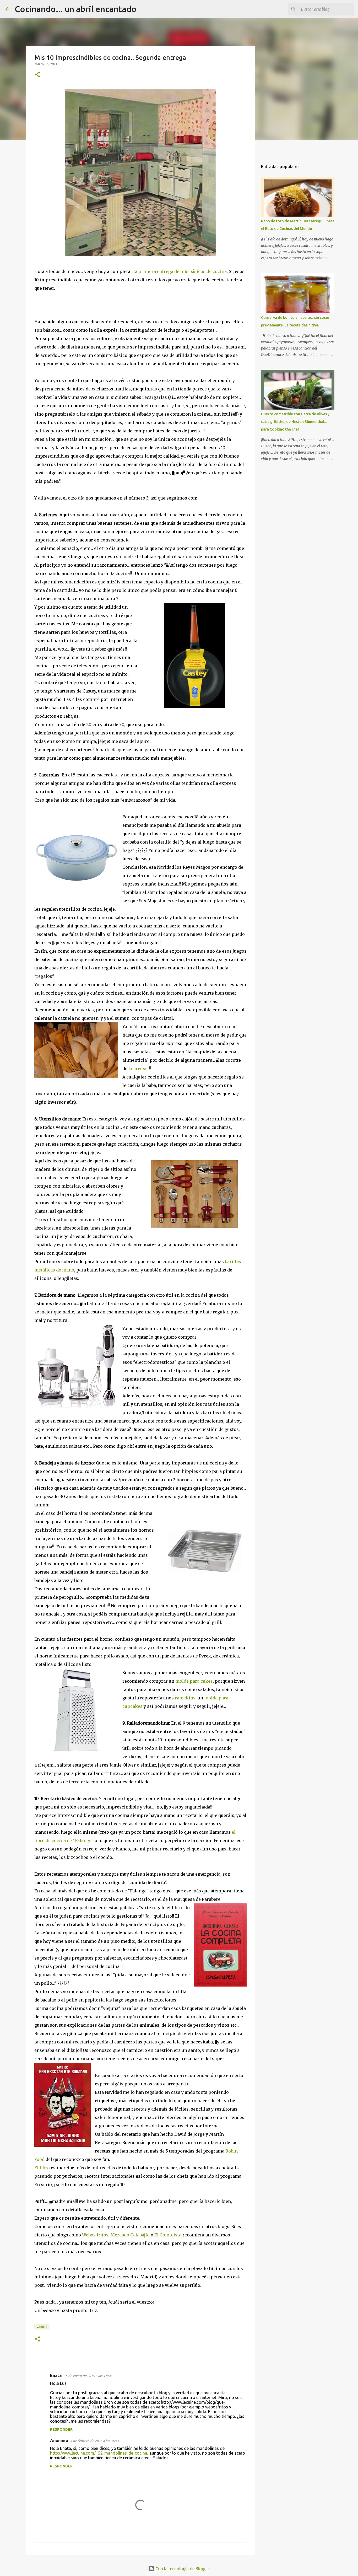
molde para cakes (194, 1681)
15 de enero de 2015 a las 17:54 (88, 2376)
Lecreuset (139, 1069)
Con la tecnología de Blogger (182, 2569)
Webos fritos (95, 2235)
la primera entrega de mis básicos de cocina (180, 271)
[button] (37, 75)
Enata (56, 2375)
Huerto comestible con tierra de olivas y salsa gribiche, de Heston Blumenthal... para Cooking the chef (295, 422)
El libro (42, 2168)
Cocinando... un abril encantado (76, 9)
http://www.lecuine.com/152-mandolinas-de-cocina (99, 2453)
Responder (61, 2429)
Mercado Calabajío (130, 2235)
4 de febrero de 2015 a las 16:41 (95, 2441)
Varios (42, 2327)
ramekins (185, 1698)
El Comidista (168, 2235)
